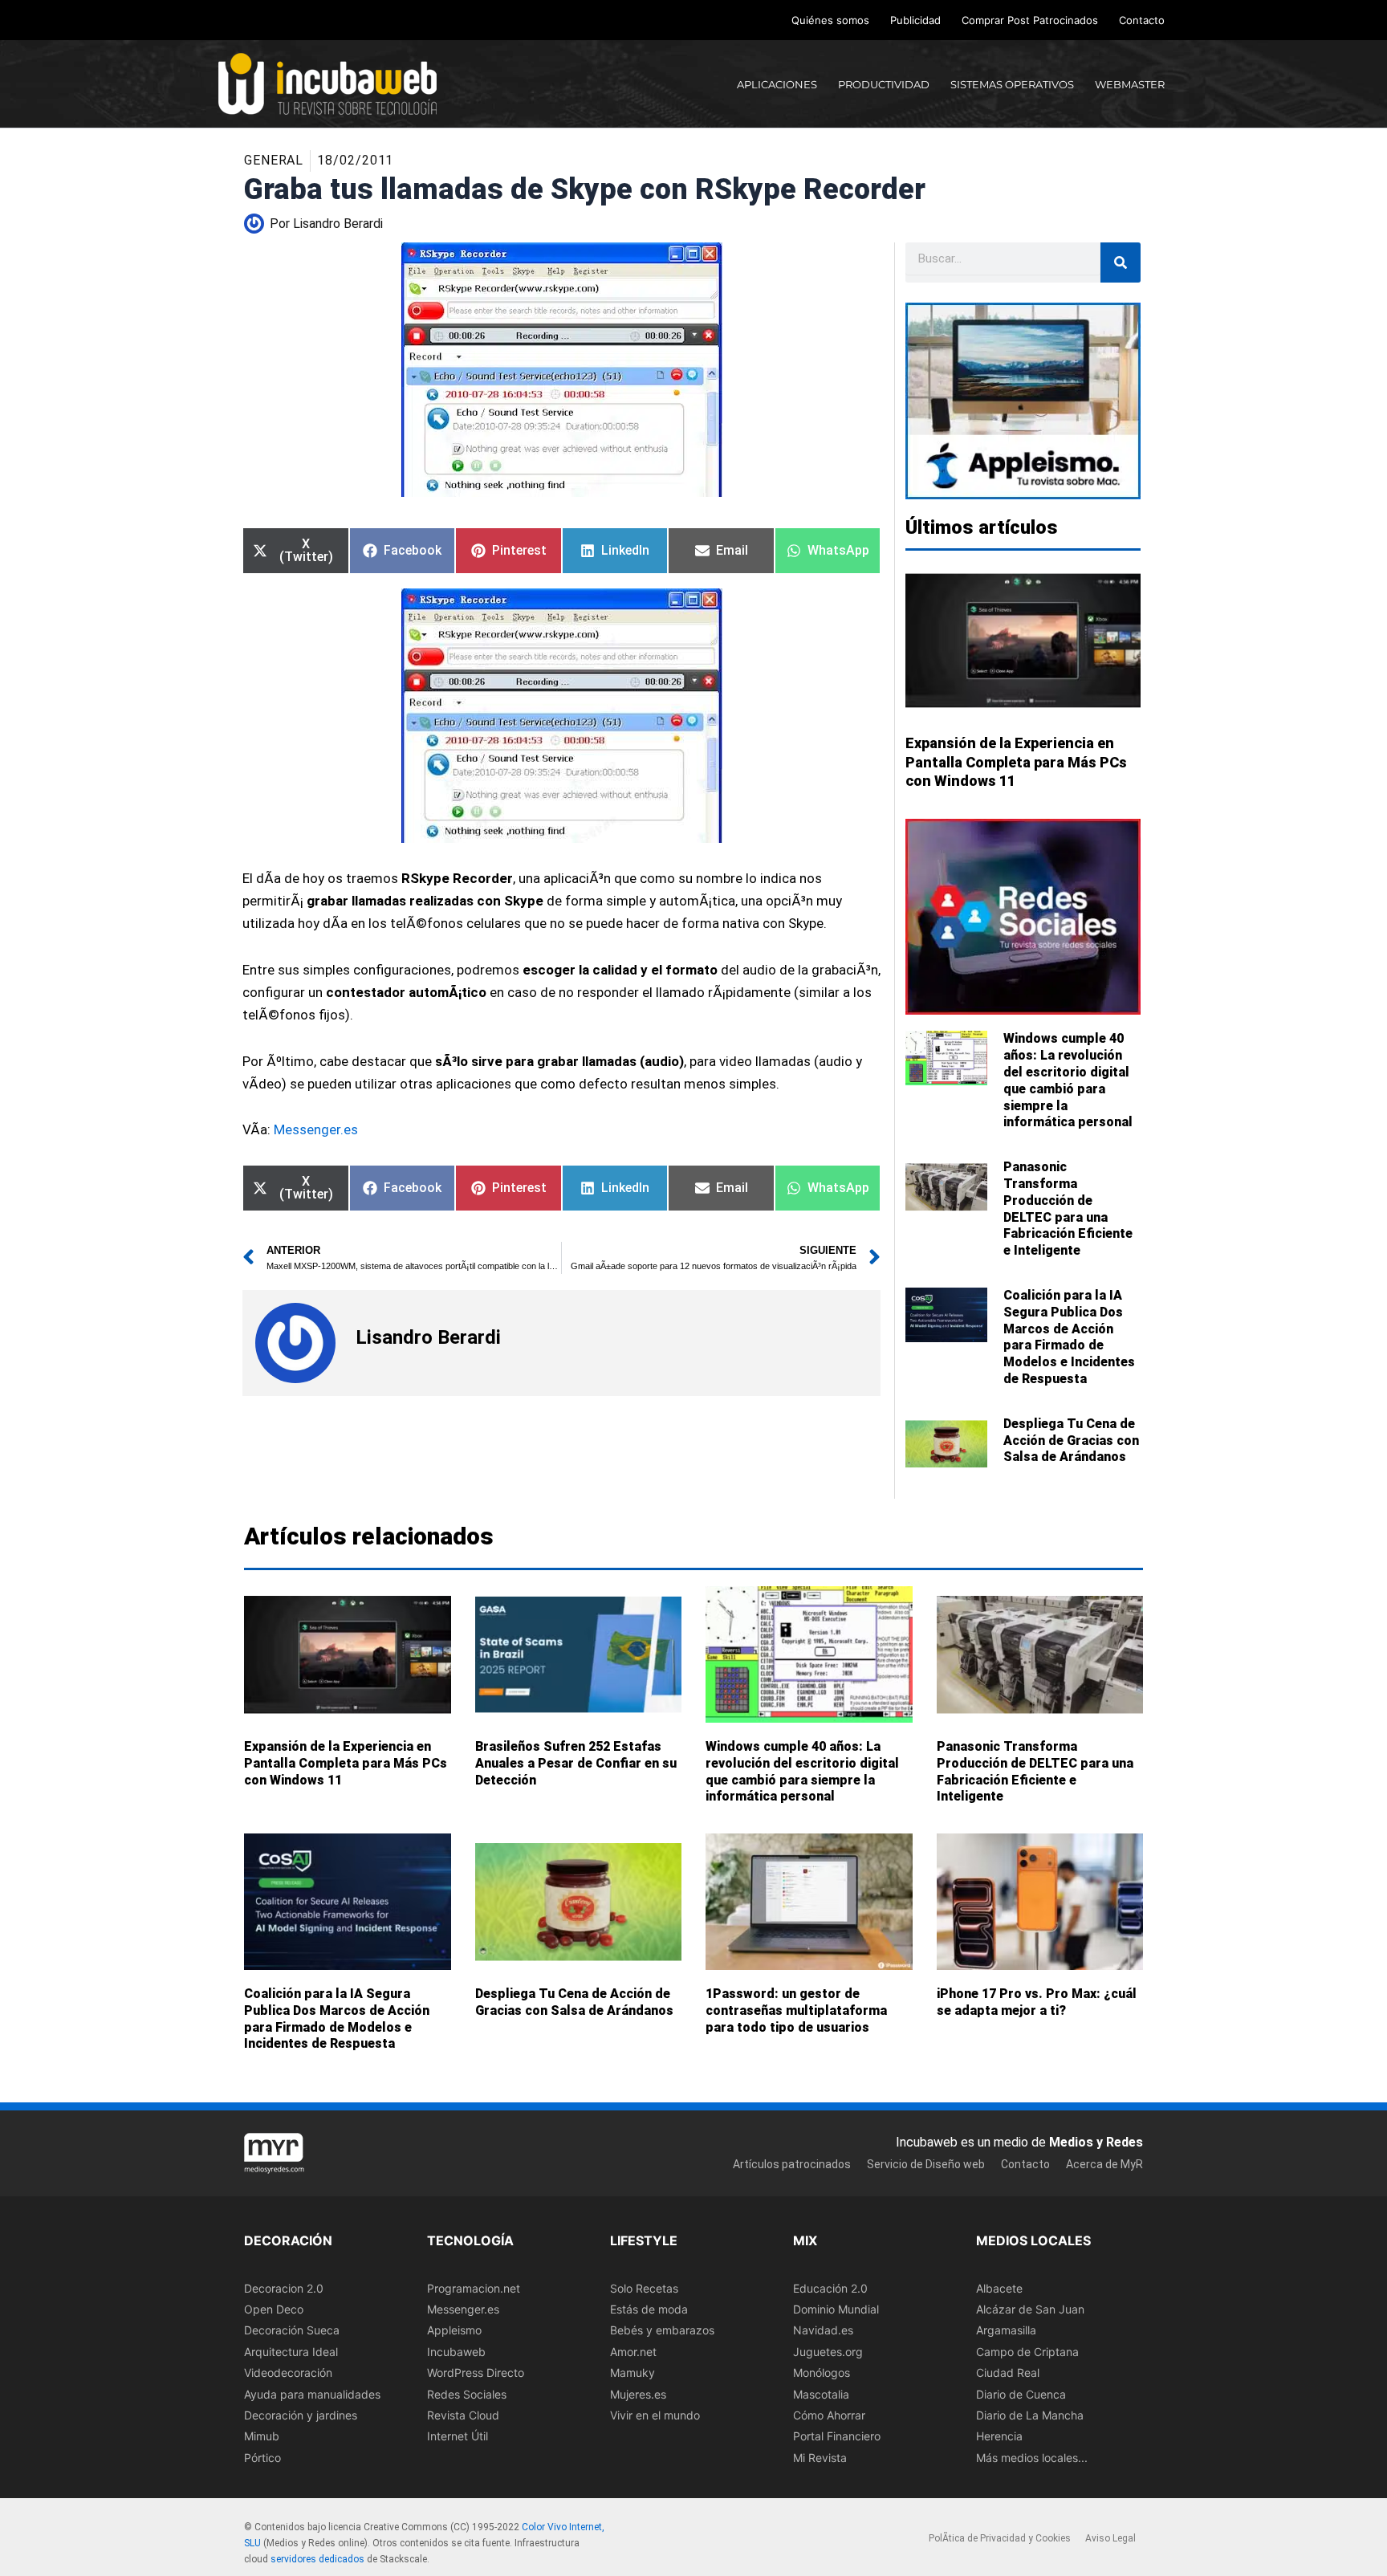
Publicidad (915, 20)
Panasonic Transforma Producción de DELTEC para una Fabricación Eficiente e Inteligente (1068, 1209)
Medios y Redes (1096, 2142)
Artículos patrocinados (792, 2164)
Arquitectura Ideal (291, 2352)
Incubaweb (456, 2352)
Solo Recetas (644, 2288)
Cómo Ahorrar (829, 2415)
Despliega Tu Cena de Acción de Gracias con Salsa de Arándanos (1071, 1441)
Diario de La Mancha (1030, 2415)
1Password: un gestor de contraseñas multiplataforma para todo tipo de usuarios (796, 2010)
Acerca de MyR (1104, 2164)
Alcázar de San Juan (1030, 2309)
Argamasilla (1006, 2331)
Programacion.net (474, 2288)
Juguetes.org (828, 2352)
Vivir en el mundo (655, 2415)
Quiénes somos (830, 20)
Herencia (999, 2437)
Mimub (262, 2437)
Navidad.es (823, 2331)
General (274, 160)
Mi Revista (820, 2458)
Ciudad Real (1008, 2373)
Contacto (1142, 20)
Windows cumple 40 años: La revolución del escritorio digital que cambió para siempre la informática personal (1068, 1080)
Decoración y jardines (301, 2415)
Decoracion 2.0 (284, 2288)
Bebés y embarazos (662, 2331)
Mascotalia (821, 2394)
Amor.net (633, 2352)
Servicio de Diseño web (926, 2164)
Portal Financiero (837, 2437)
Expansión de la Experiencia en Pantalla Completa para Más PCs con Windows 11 (1016, 762)
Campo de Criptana (1027, 2352)
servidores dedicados (317, 2559)
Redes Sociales (467, 2394)
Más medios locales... (1032, 2458)
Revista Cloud (463, 2415)
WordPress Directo (476, 2373)
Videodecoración (288, 2373)
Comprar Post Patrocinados (1030, 20)
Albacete (999, 2288)
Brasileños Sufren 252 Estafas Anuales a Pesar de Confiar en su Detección (576, 1763)
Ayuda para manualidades (312, 2394)
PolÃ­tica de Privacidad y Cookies (1000, 2539)
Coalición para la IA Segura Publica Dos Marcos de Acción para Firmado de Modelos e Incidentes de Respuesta (1069, 1337)
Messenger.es (316, 1129)
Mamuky (632, 2373)
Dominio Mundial (836, 2309)
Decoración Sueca (292, 2331)
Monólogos (822, 2373)
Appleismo (454, 2331)
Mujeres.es (638, 2394)
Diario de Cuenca (1021, 2394)
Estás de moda (649, 2309)
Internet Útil (458, 2437)
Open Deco (274, 2309)
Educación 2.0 (830, 2288)
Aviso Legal (1110, 2539)
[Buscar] (1121, 262)
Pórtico (262, 2458)
